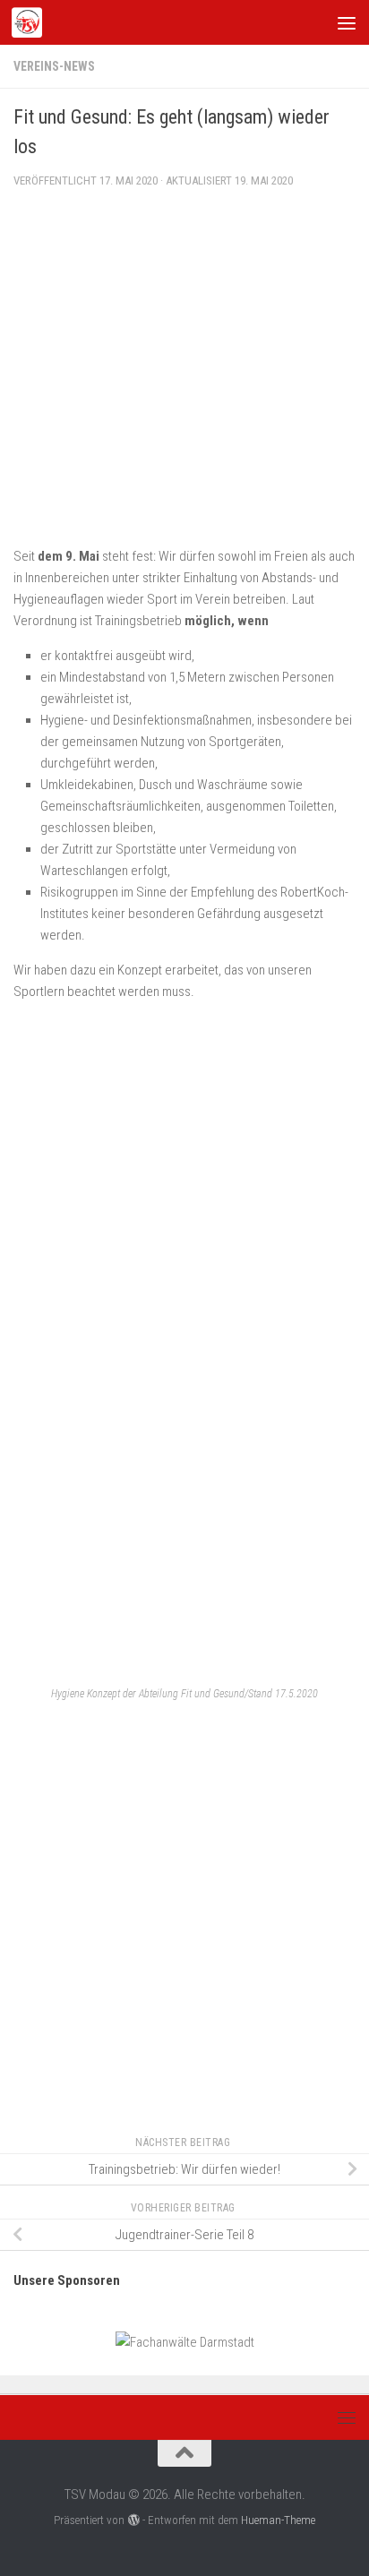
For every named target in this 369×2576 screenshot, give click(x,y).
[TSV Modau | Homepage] (32, 22)
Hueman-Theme (278, 2520)
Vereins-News (54, 66)
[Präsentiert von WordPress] (133, 2520)
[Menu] (347, 22)
